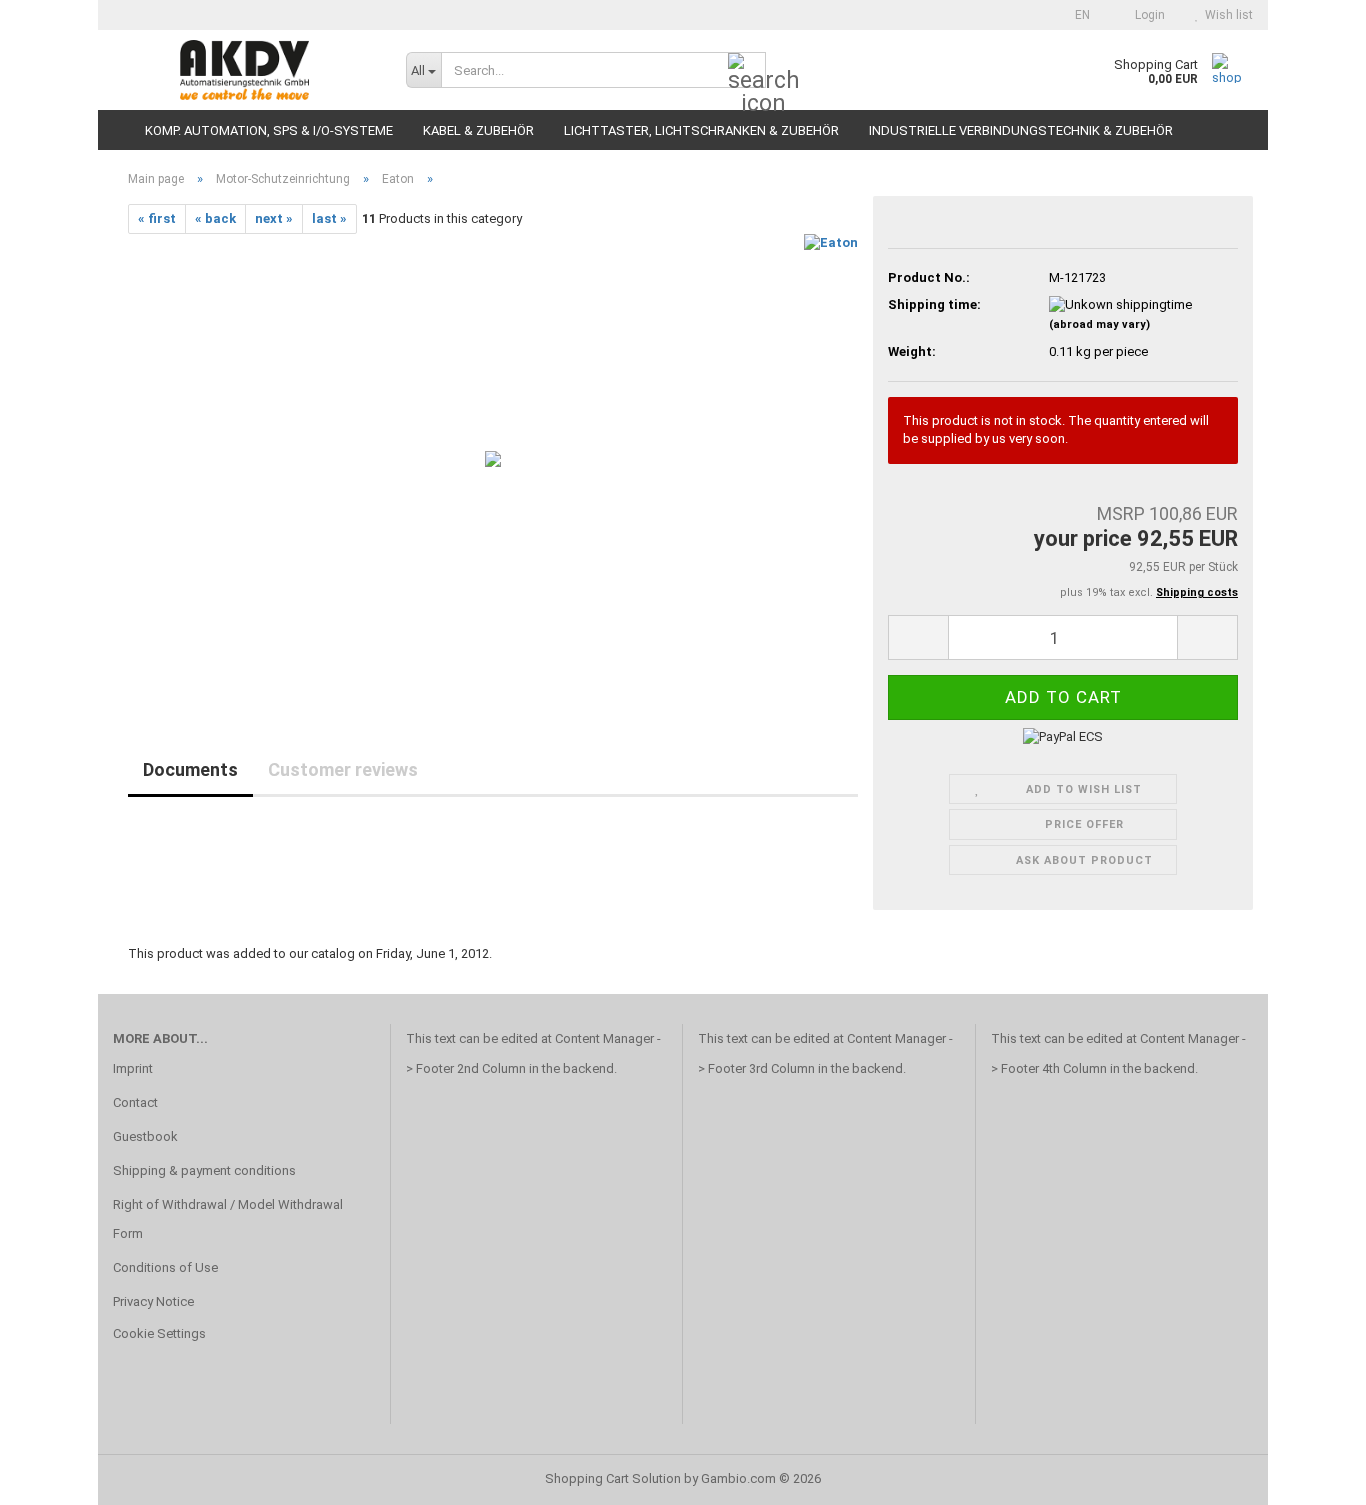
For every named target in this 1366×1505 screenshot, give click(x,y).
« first (157, 218)
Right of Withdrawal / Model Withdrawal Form (228, 1219)
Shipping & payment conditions (204, 1170)
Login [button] (1147, 15)
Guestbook (145, 1136)
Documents (190, 769)
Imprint (133, 1068)
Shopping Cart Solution (613, 1478)
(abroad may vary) (1099, 324)
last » (329, 218)
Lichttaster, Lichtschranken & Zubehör (701, 130)
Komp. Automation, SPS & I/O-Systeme (269, 130)
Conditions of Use (165, 1267)
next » (274, 218)
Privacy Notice (153, 1301)
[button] (1076, 15)
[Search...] (747, 71)
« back (215, 218)
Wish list (1226, 15)
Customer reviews (343, 769)
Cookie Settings (159, 1333)
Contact (135, 1102)
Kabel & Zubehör (478, 130)
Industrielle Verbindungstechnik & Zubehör (1021, 130)
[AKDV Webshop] (244, 70)
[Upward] (1311, 1475)
